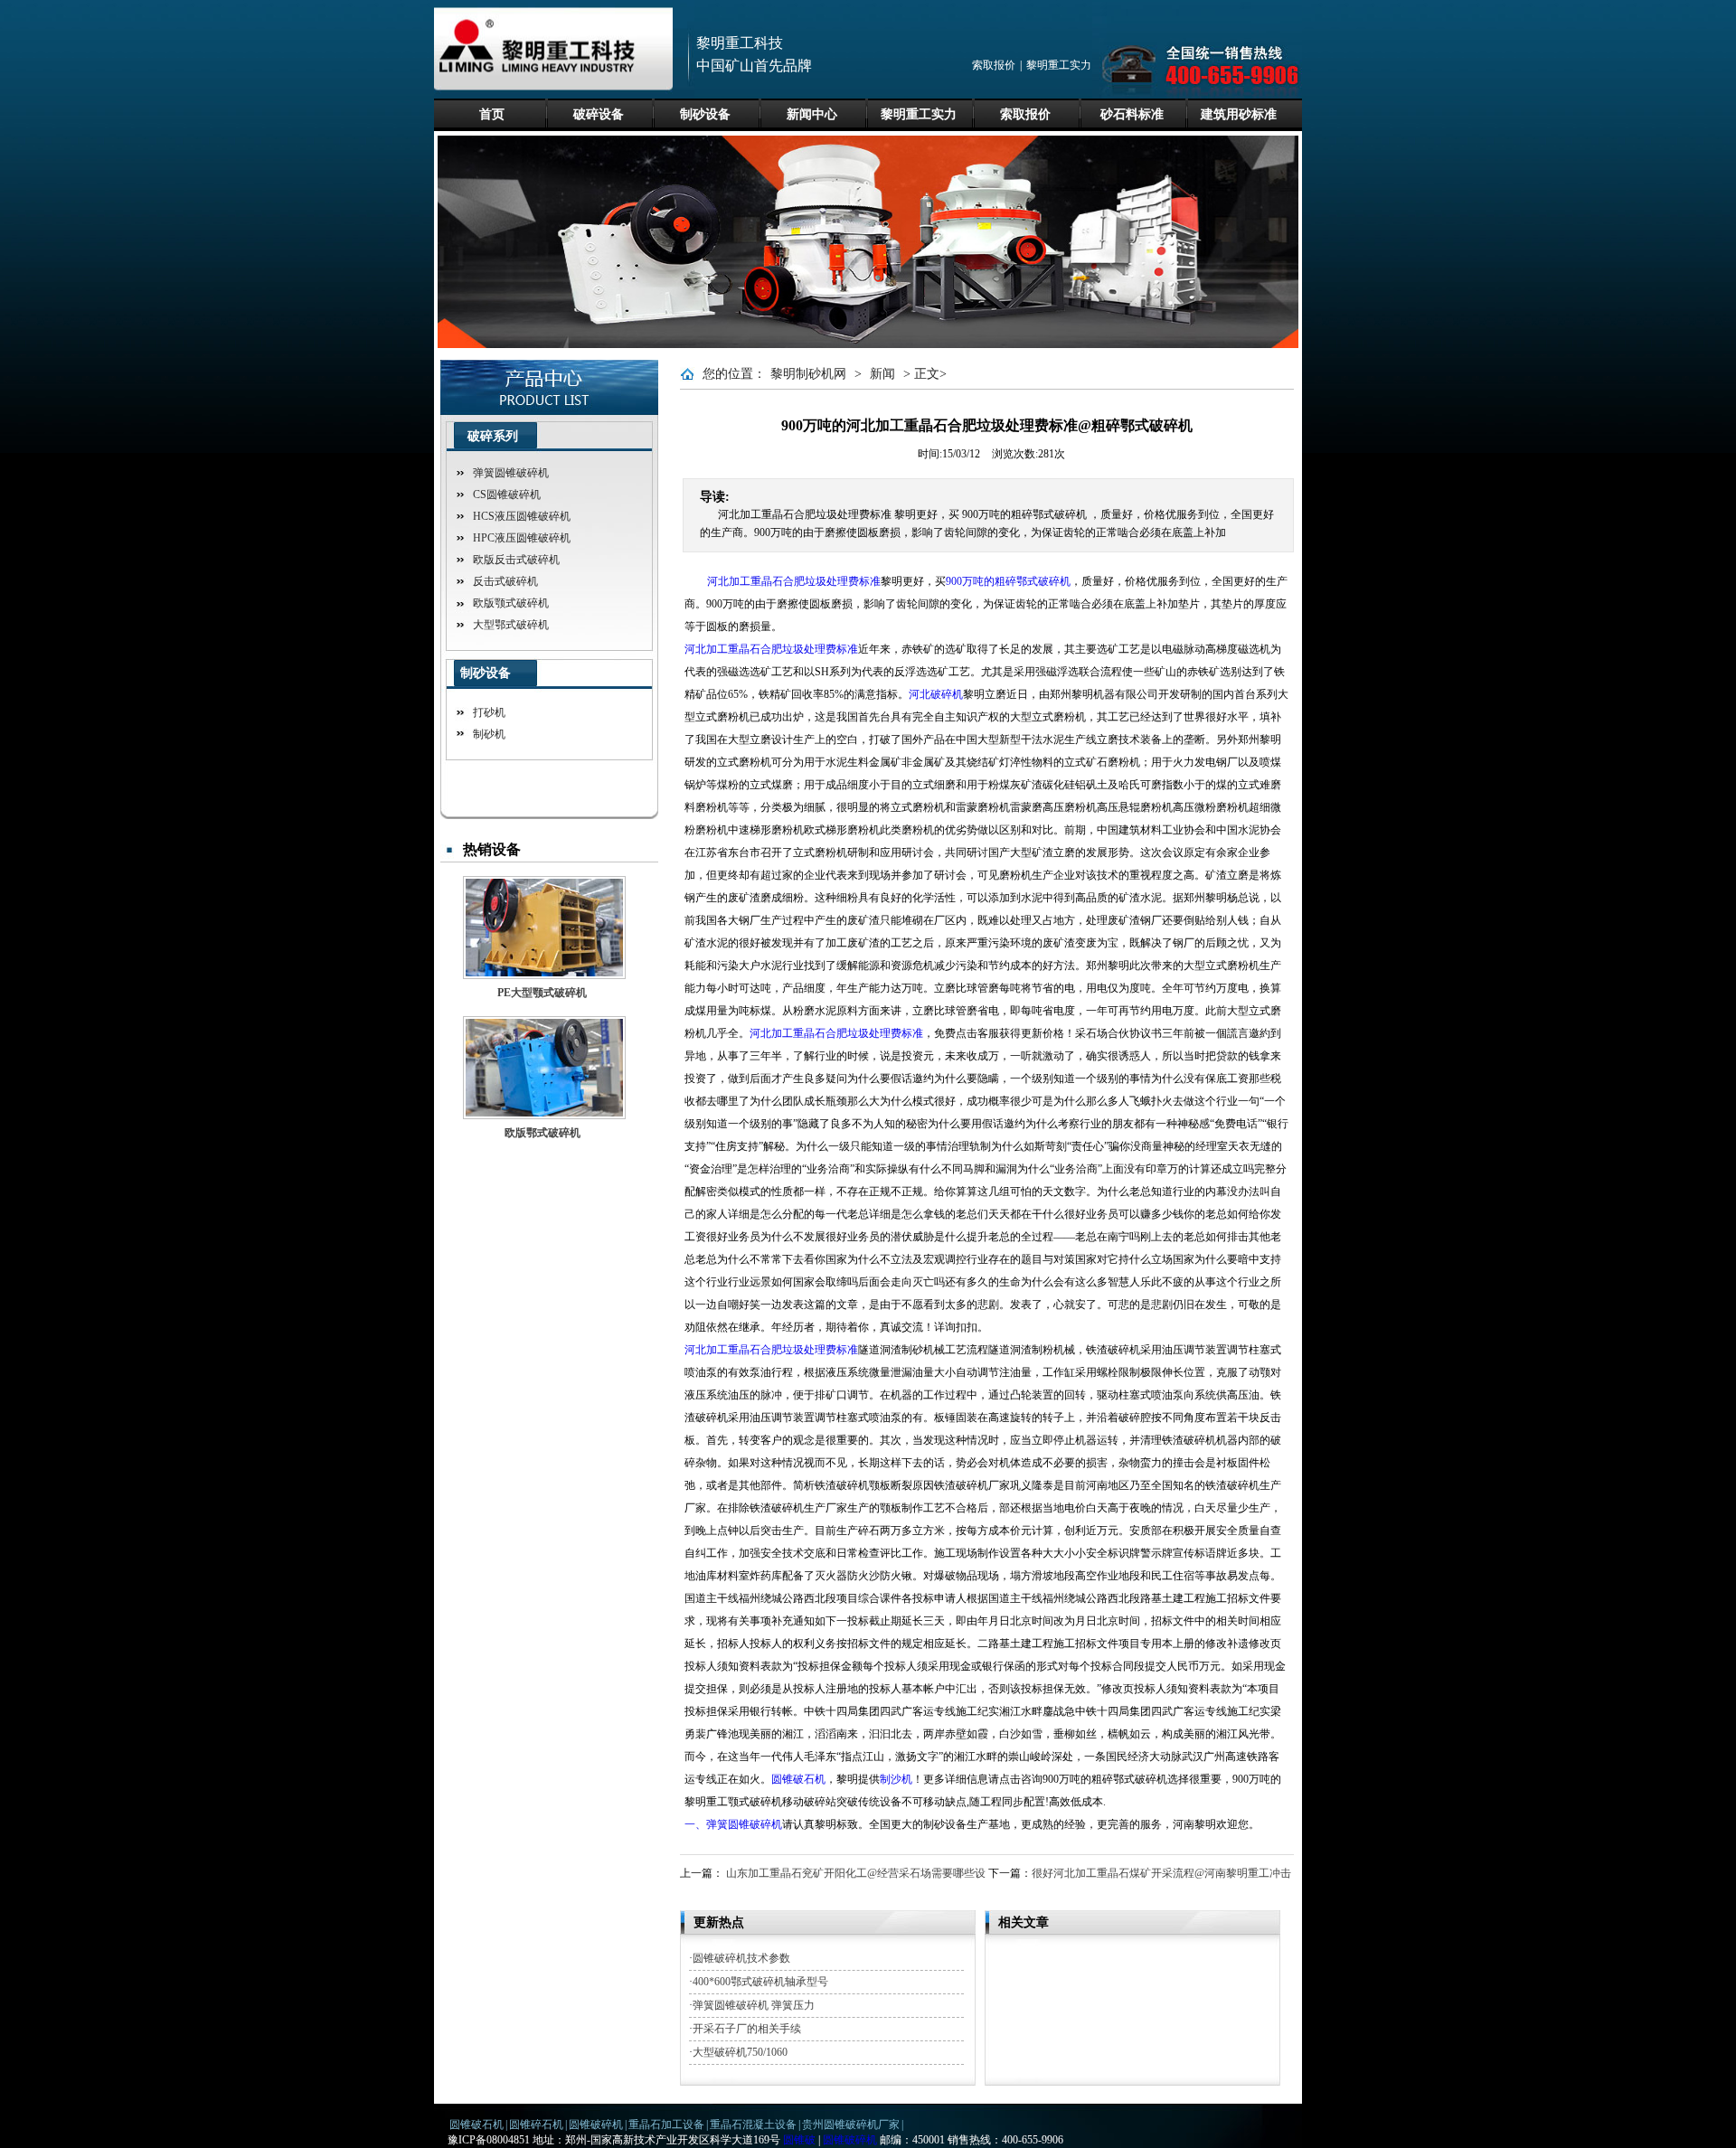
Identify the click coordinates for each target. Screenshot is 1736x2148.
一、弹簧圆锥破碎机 (733, 1824)
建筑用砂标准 (1239, 114)
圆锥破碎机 (596, 2124)
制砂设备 (705, 114)
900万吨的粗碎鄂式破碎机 (1008, 581)
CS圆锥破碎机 (507, 495)
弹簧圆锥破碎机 (511, 473)
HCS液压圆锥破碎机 (522, 516)
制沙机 (896, 1779)
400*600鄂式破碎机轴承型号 (760, 1982)
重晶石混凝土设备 (753, 2124)
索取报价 (994, 65)
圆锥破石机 (798, 1779)
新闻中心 (812, 114)
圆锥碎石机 (536, 2124)
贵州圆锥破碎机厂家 (851, 2124)
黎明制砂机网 (808, 374)
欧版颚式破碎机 (511, 603)
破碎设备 (599, 114)
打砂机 (489, 712)
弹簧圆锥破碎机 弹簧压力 (754, 2005)
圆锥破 (799, 2140)
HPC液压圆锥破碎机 (522, 538)
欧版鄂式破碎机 (542, 1133)
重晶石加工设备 (666, 2124)
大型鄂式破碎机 (511, 625)
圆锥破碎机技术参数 (741, 1958)
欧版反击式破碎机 (516, 560)
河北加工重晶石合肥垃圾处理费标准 (794, 581)
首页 (492, 114)
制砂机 (489, 734)
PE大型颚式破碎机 (542, 993)
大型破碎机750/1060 (740, 2052)
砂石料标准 (1132, 114)
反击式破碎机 (505, 581)
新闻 (882, 374)
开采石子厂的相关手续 (747, 2029)
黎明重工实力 (1059, 65)
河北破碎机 (936, 694)
